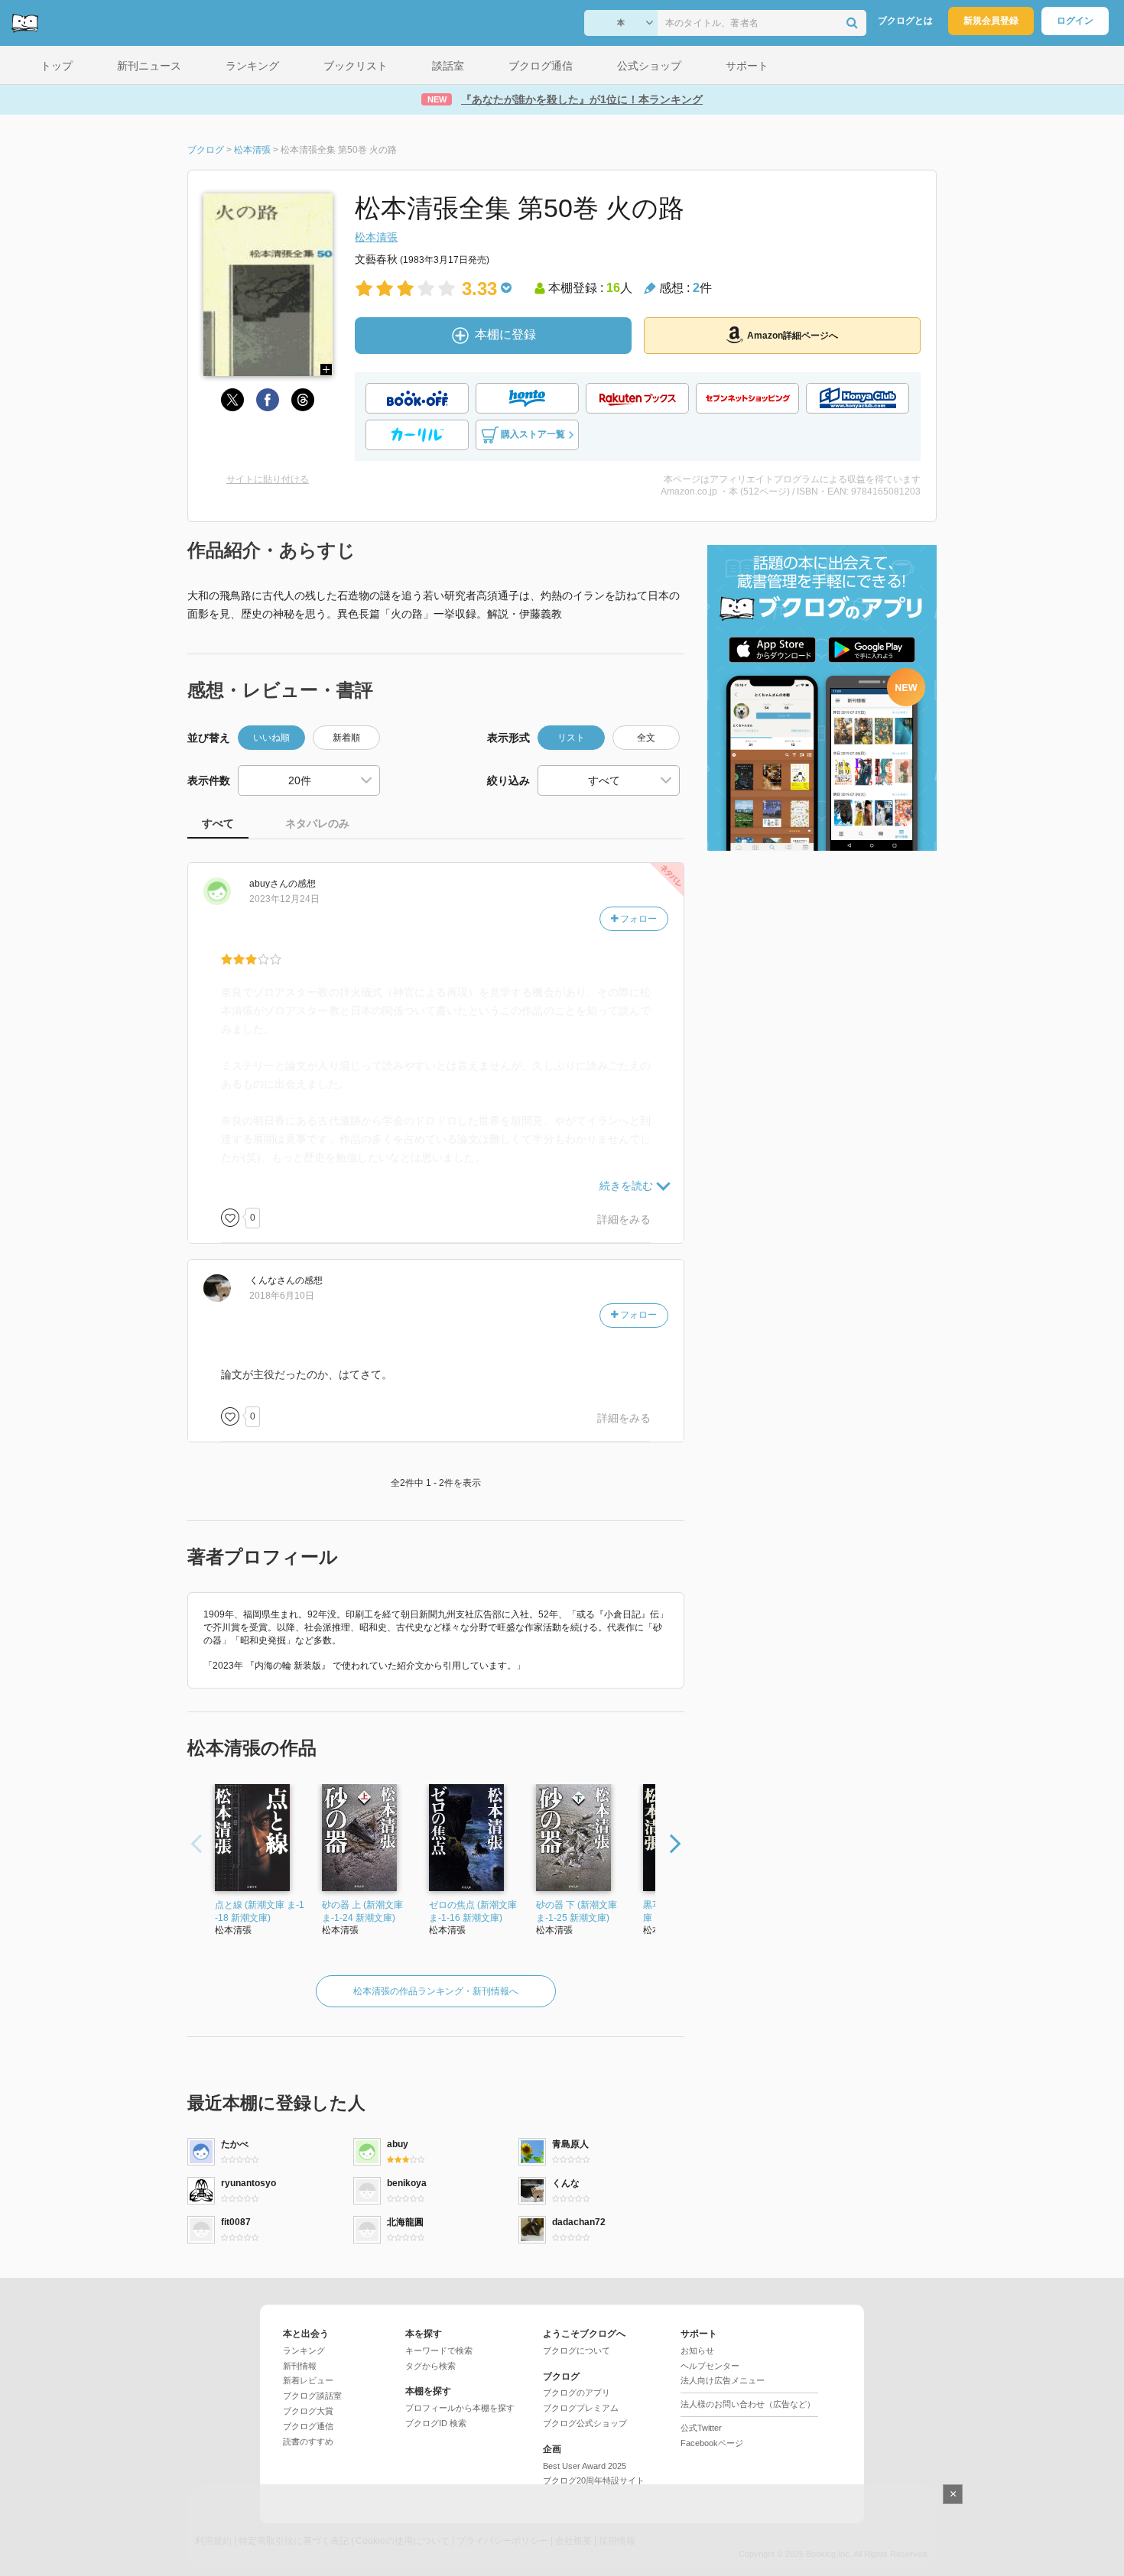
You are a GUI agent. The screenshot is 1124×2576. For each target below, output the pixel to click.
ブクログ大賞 (308, 2411)
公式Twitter (701, 2428)
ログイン (1075, 21)
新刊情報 (300, 2366)
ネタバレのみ (317, 823)
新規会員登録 (991, 21)
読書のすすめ (308, 2441)
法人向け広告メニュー (723, 2380)
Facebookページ (712, 2443)
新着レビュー (308, 2380)
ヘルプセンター (710, 2366)
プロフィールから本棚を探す (460, 2408)
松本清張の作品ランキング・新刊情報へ (436, 1991)
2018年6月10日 (282, 1296)
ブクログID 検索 (436, 2423)
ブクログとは (905, 21)
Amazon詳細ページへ (793, 336)
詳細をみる (624, 1219)
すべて (218, 823)
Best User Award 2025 (585, 2466)
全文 (646, 738)
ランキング (304, 2351)
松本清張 (376, 237)
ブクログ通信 (308, 2426)
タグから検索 (430, 2366)
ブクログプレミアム (581, 2408)
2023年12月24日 (284, 899)
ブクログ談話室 (312, 2396)
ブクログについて (577, 2351)
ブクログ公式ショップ (585, 2423)
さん (269, 884)
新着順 (346, 738)
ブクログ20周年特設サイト (594, 2480)
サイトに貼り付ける (268, 479)
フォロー (637, 919)
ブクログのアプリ (577, 2393)
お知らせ (697, 2351)
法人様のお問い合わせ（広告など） (748, 2404)
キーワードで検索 (439, 2351)
